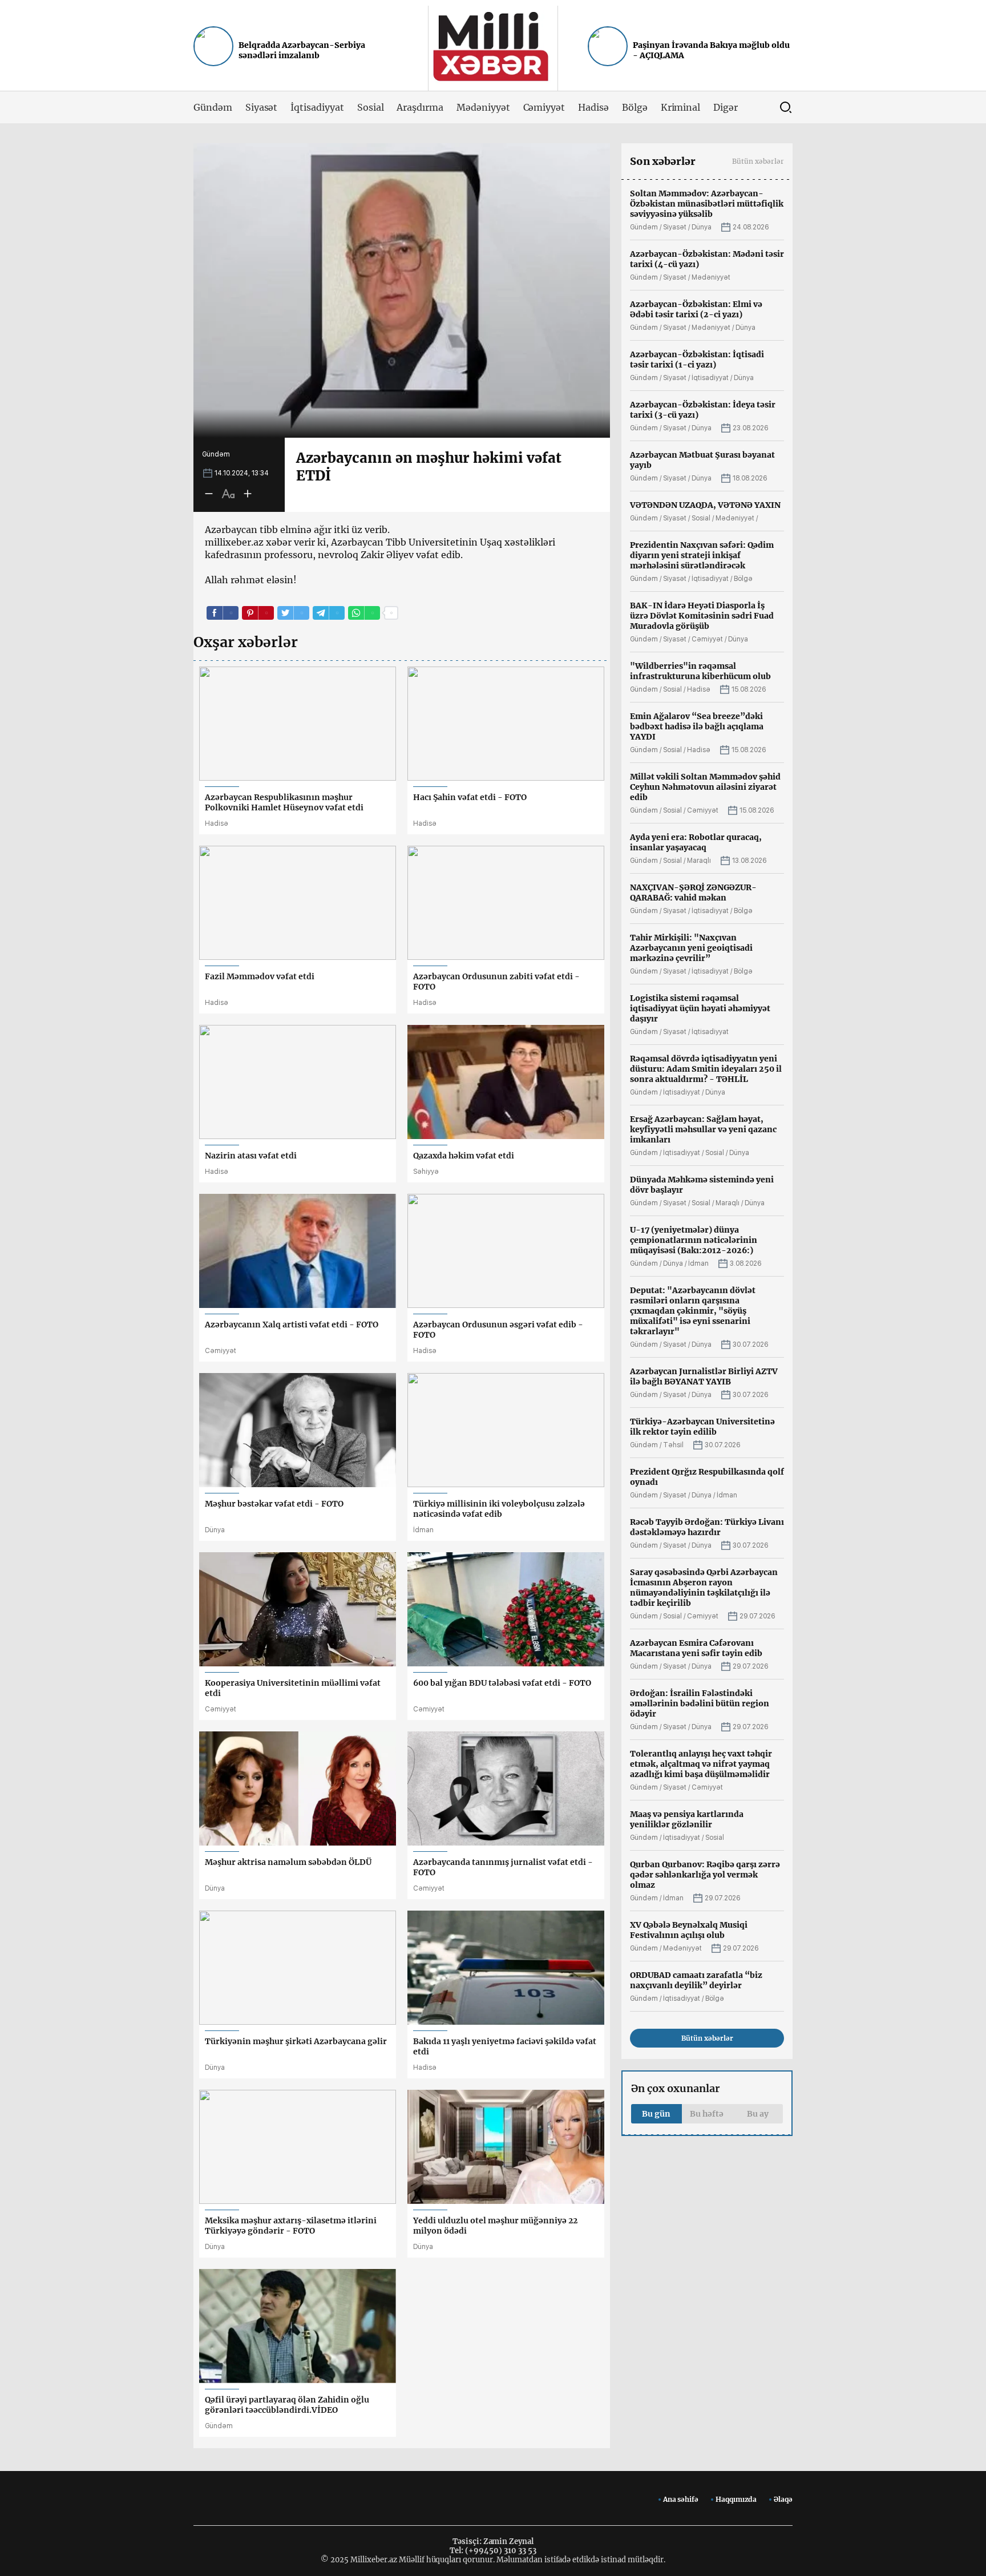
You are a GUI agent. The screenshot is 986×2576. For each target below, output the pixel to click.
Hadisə (593, 107)
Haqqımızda (736, 2499)
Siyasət (262, 107)
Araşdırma (420, 107)
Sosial (371, 107)
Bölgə (635, 107)
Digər (726, 107)
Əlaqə (783, 2499)
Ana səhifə (681, 2499)
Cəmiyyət (544, 107)
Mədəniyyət (483, 107)
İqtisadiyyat (317, 107)
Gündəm (213, 107)
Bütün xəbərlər (758, 161)
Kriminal (681, 107)
